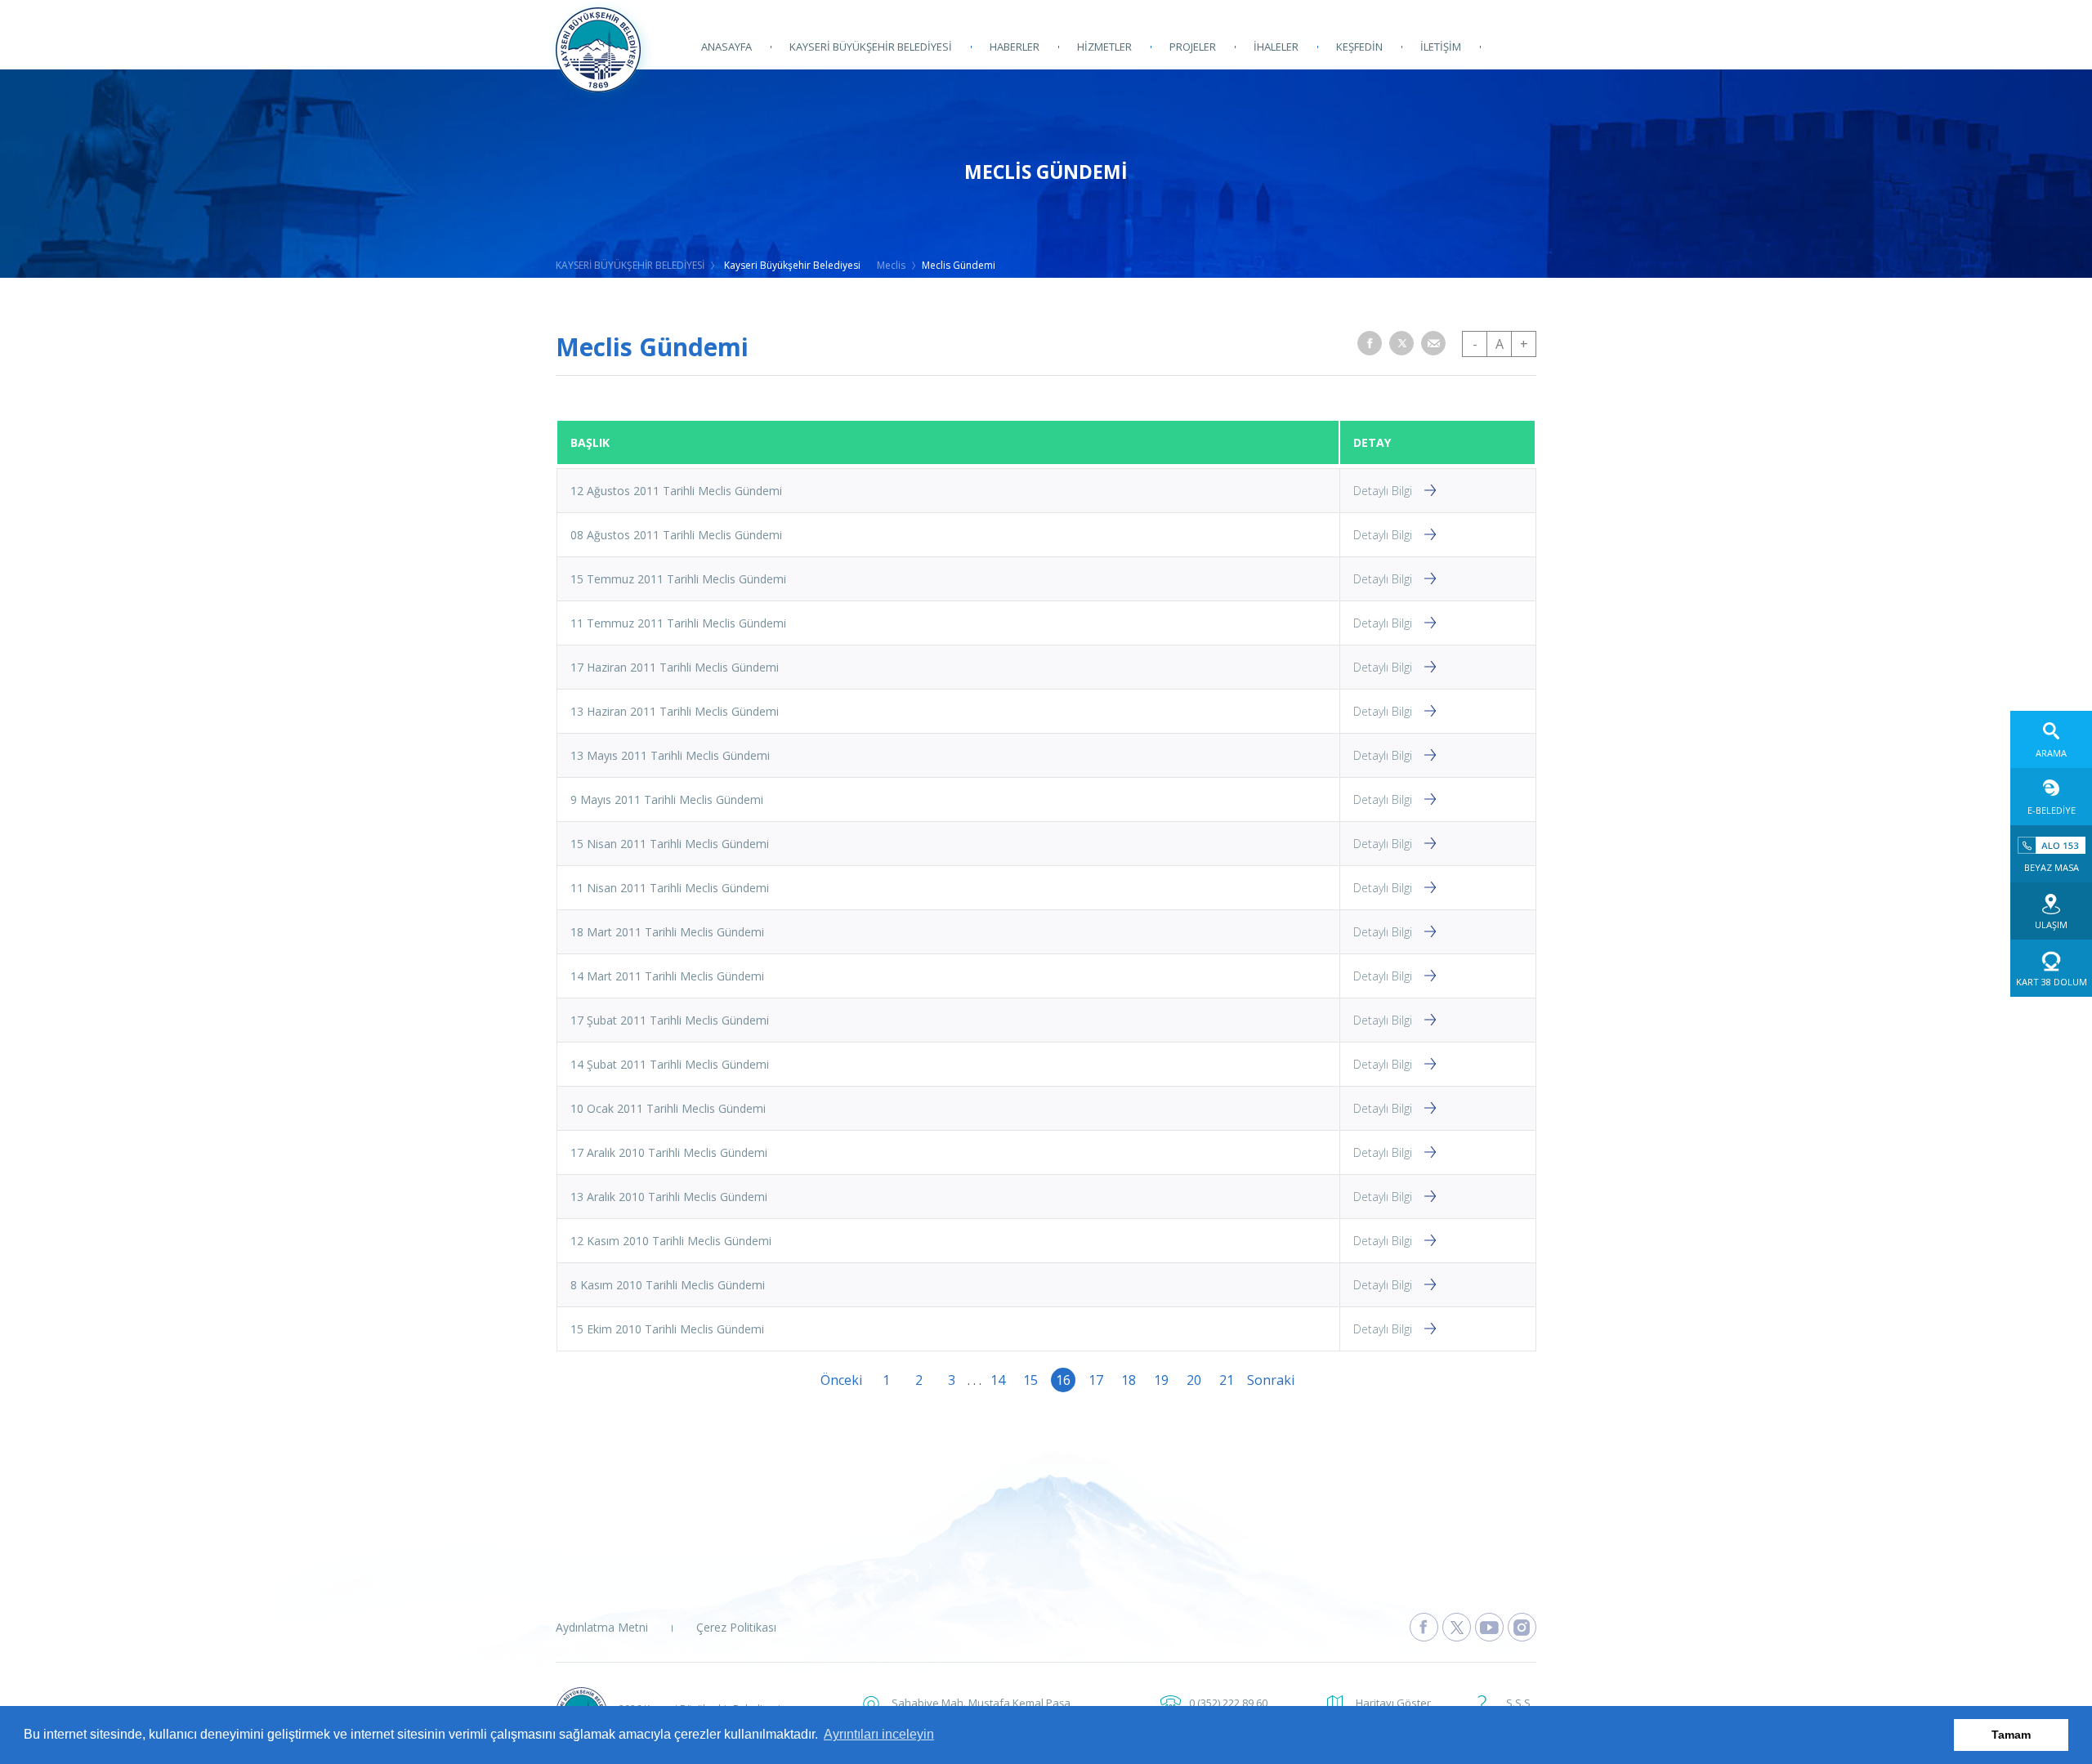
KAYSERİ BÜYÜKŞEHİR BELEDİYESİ (871, 47)
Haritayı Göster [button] (1393, 1703)
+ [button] (1524, 344)
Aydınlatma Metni (602, 1627)
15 (1030, 1380)
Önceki (833, 1380)
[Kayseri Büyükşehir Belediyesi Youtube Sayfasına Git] (1489, 1627)
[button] (1370, 343)
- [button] (1475, 344)
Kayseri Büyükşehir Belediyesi (792, 265)
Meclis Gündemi (959, 265)
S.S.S (1518, 1703)
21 (1227, 1380)
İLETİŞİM (1441, 47)
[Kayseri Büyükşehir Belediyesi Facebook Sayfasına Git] (1424, 1627)
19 (1161, 1380)
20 (1194, 1380)
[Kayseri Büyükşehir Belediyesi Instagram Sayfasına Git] (1522, 1627)
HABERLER (1015, 47)
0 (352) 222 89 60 (1228, 1703)
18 (1129, 1380)
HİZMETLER (1104, 47)
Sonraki (1259, 1380)
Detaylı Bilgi (1383, 491)
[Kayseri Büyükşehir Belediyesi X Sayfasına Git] (1457, 1627)
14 (998, 1380)
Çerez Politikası (736, 1627)
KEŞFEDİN (1359, 47)
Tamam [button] (2011, 1735)
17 (1096, 1380)
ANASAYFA (726, 47)
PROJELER (1193, 47)
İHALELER (1276, 47)
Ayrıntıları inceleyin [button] (879, 1734)
